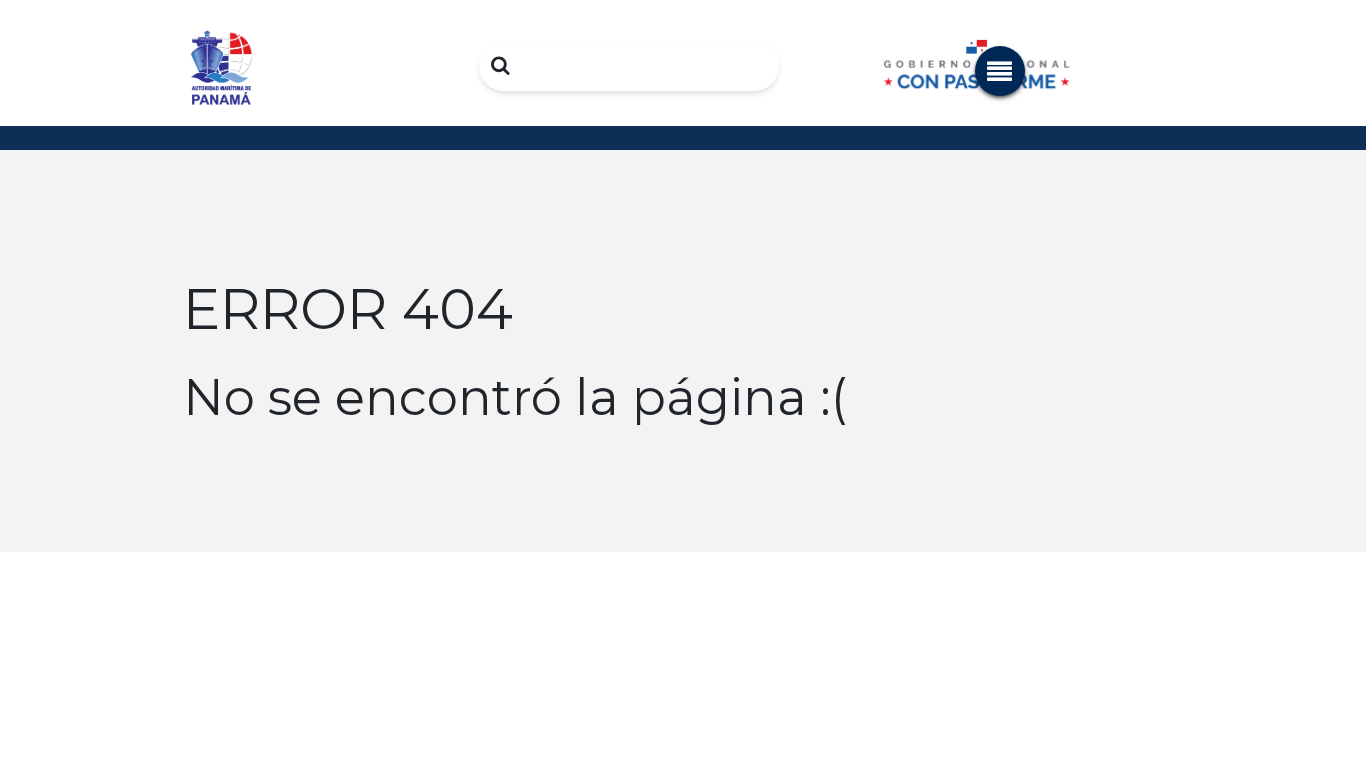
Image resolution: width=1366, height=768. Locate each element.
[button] (1000, 71)
